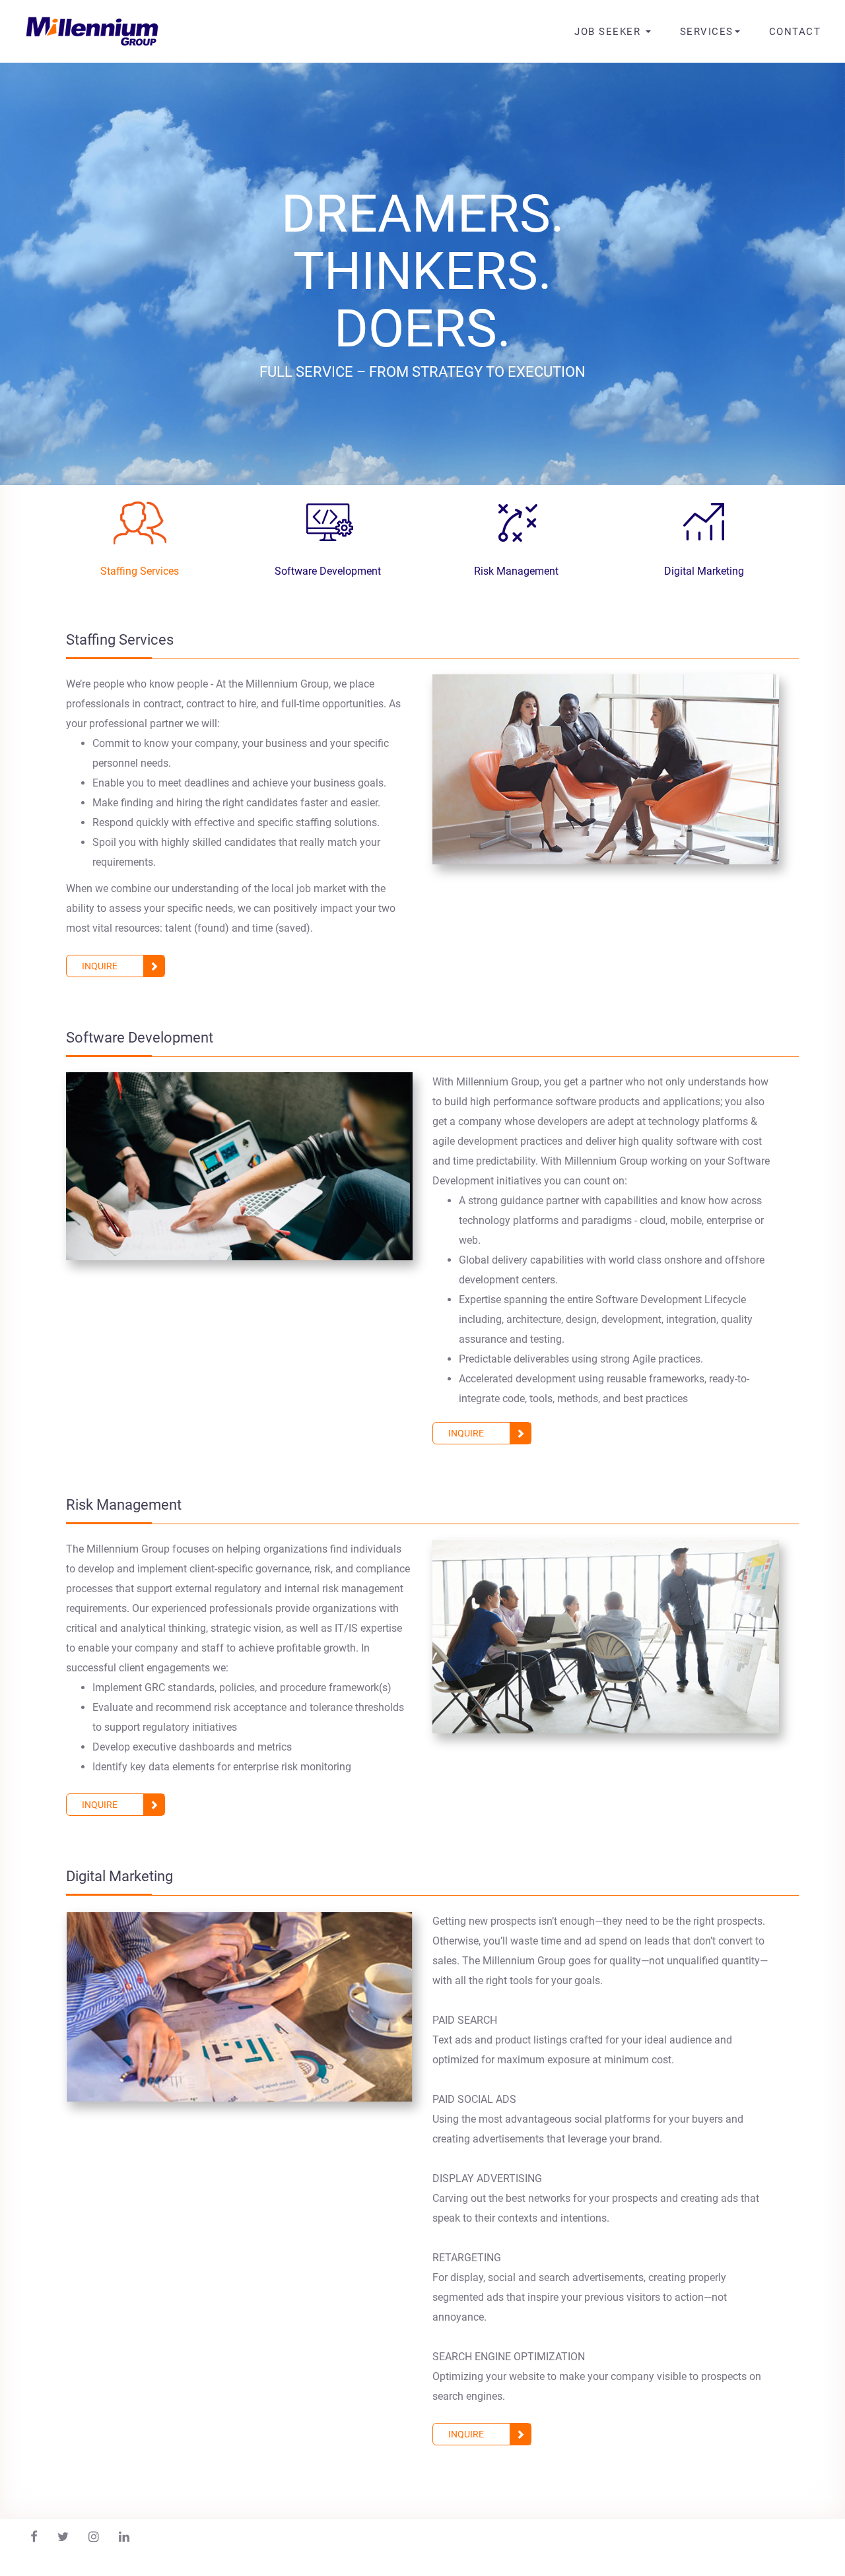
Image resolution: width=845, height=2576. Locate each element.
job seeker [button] (609, 32)
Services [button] (707, 32)
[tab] (140, 535)
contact (795, 32)
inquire (100, 966)
